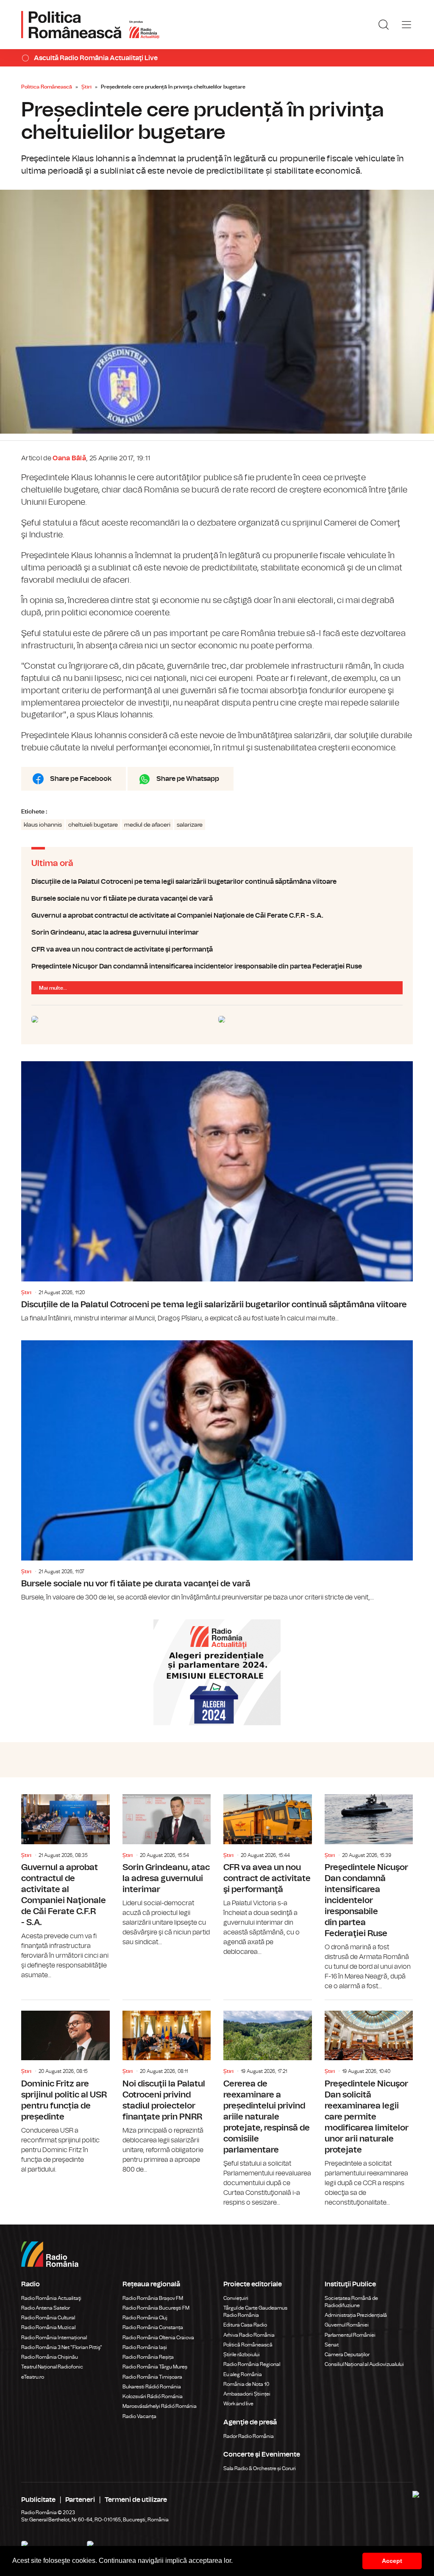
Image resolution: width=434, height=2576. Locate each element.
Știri (86, 87)
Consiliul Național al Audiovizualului (364, 2364)
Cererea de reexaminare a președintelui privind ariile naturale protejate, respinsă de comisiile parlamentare (268, 2104)
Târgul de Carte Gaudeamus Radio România (255, 2312)
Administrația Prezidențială (356, 2315)
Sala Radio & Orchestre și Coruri (260, 2468)
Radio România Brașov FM (153, 2298)
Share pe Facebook (81, 779)
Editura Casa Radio (245, 2325)
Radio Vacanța (139, 2416)
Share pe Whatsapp (188, 779)
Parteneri (80, 2500)
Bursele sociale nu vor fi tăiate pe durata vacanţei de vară (217, 899)
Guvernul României (347, 2325)
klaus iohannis (43, 825)
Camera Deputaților (347, 2355)
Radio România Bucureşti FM (156, 2308)
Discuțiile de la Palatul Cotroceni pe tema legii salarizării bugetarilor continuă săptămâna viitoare (217, 882)
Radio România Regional (252, 2364)
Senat (332, 2345)
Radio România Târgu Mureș (155, 2367)
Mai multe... (53, 988)
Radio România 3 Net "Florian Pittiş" (62, 2347)
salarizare (190, 825)
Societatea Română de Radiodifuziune (351, 2302)
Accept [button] (392, 2561)
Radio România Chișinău (50, 2357)
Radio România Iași (145, 2347)
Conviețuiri (236, 2298)
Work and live (238, 2404)
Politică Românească (248, 2345)
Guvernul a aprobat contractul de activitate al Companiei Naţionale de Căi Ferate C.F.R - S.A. (217, 916)
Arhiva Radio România (249, 2335)
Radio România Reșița (148, 2357)
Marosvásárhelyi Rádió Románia (160, 2406)
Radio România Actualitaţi (51, 2298)
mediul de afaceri (147, 825)
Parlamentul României (350, 2335)
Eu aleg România (243, 2374)
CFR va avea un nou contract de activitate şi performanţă (217, 949)
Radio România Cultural (48, 2318)
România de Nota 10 (246, 2384)
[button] (236, 2562)
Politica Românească (47, 87)
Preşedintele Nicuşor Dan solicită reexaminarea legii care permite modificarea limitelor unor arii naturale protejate (369, 2104)
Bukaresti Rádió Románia (152, 2387)
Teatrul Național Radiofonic (52, 2367)
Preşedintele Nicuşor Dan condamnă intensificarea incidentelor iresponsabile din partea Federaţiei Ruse (217, 966)
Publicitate (38, 2500)
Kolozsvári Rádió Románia (153, 2396)
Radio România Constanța (153, 2327)
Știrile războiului (242, 2355)
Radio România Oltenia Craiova (158, 2338)
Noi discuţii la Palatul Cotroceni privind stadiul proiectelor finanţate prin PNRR (167, 2087)
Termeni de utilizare (136, 2500)
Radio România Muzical (48, 2327)
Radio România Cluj (145, 2318)
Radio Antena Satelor (46, 2308)
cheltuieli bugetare (93, 825)
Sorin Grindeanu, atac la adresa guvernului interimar (217, 932)
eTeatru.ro (33, 2377)
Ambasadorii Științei (247, 2394)
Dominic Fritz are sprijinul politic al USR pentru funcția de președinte (65, 2087)
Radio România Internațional (54, 2338)
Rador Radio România (249, 2436)
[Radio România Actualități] (90, 25)
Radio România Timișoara (152, 2377)
